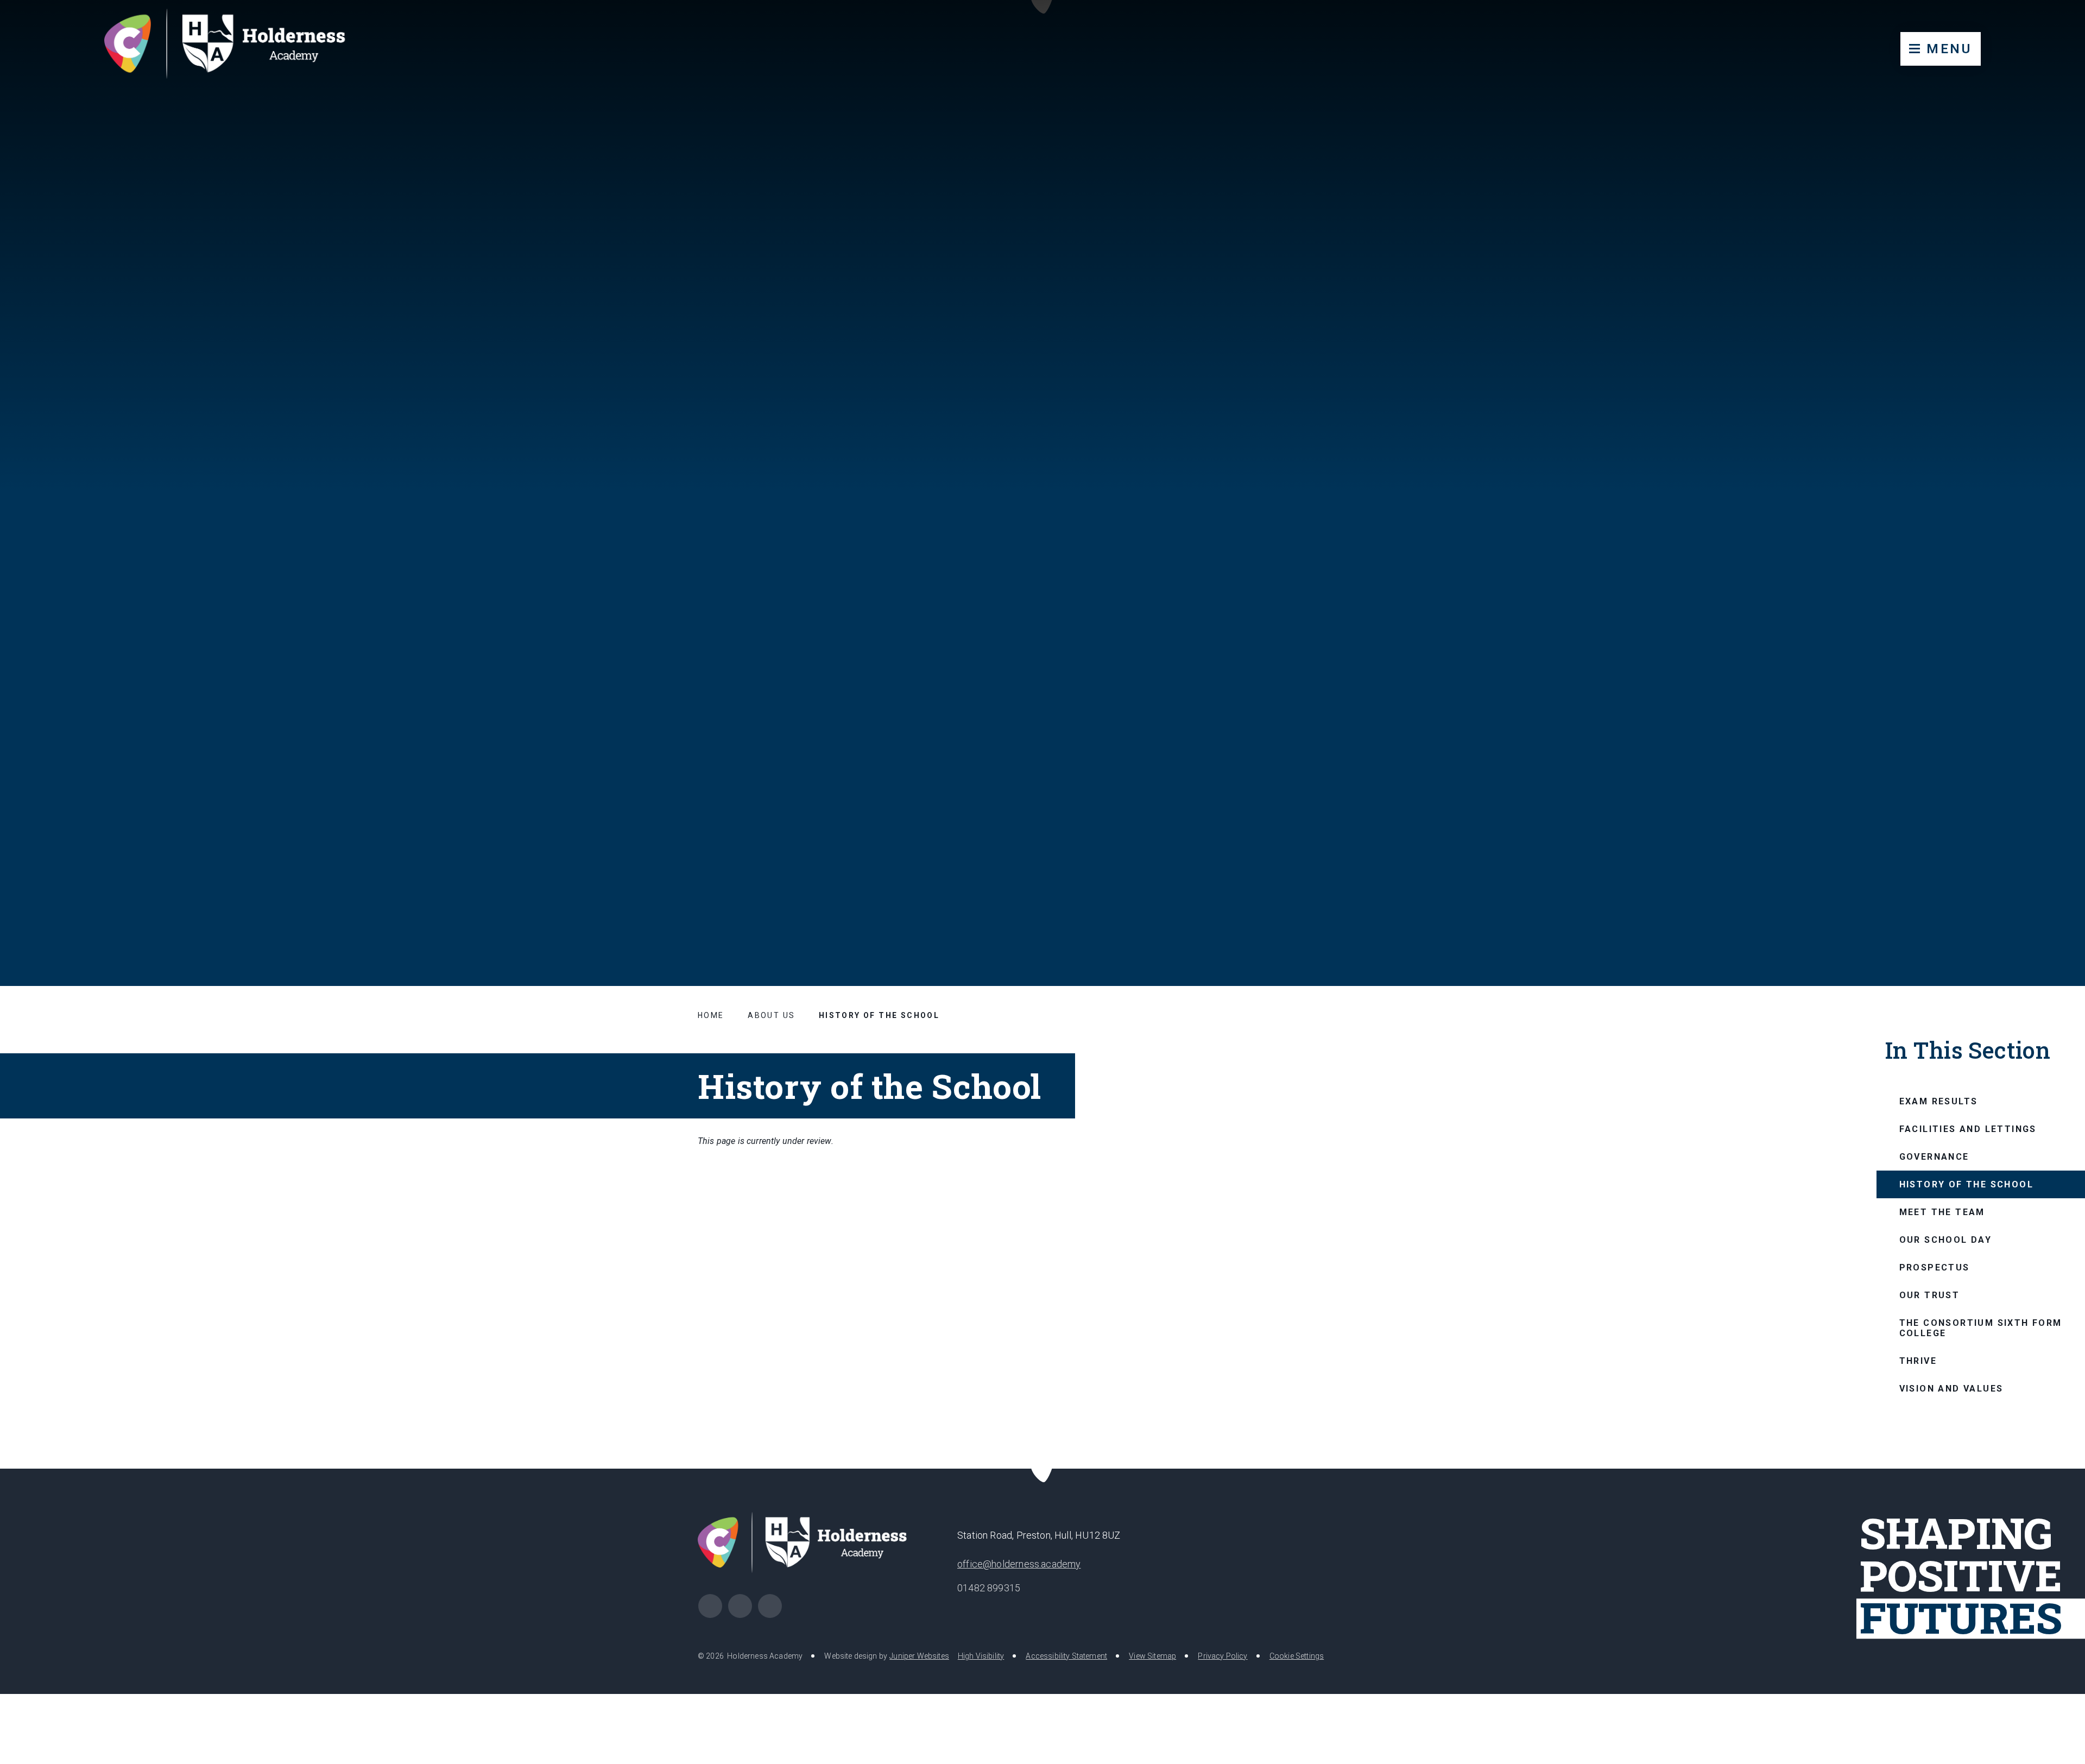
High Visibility (981, 1656)
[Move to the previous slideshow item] (1997, 878)
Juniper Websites (919, 1656)
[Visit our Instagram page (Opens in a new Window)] (710, 1606)
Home (711, 1015)
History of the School (879, 1015)
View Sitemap (1152, 1656)
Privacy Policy (1222, 1656)
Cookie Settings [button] (1297, 1656)
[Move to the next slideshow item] (2024, 878)
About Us (771, 1015)
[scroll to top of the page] (1043, 1469)
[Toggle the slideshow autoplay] (2050, 878)
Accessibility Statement (1066, 1656)
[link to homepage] (235, 46)
